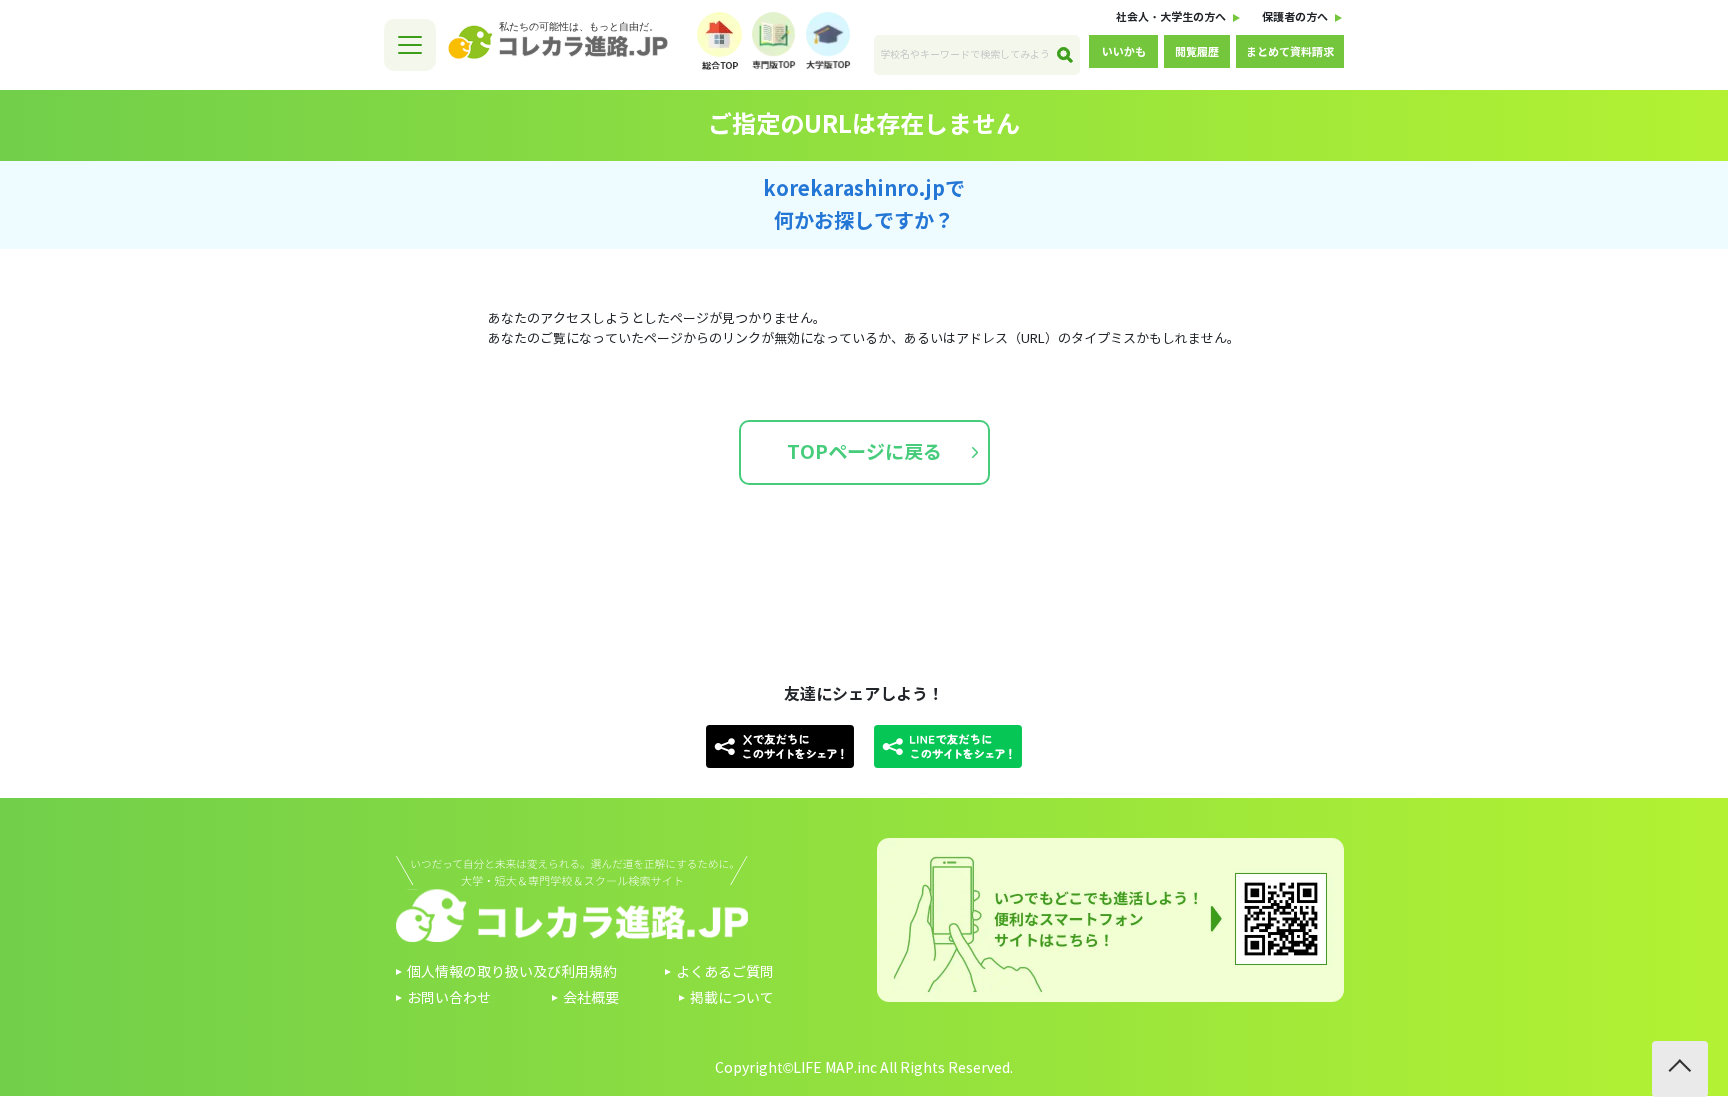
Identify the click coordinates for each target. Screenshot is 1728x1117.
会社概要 (591, 998)
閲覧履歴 (1197, 52)
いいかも (1124, 52)
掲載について (732, 998)
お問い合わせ (449, 998)
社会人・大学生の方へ (1171, 17)
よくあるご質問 (725, 972)
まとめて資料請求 (1290, 52)
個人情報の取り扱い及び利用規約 (512, 972)
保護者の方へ (1295, 17)
